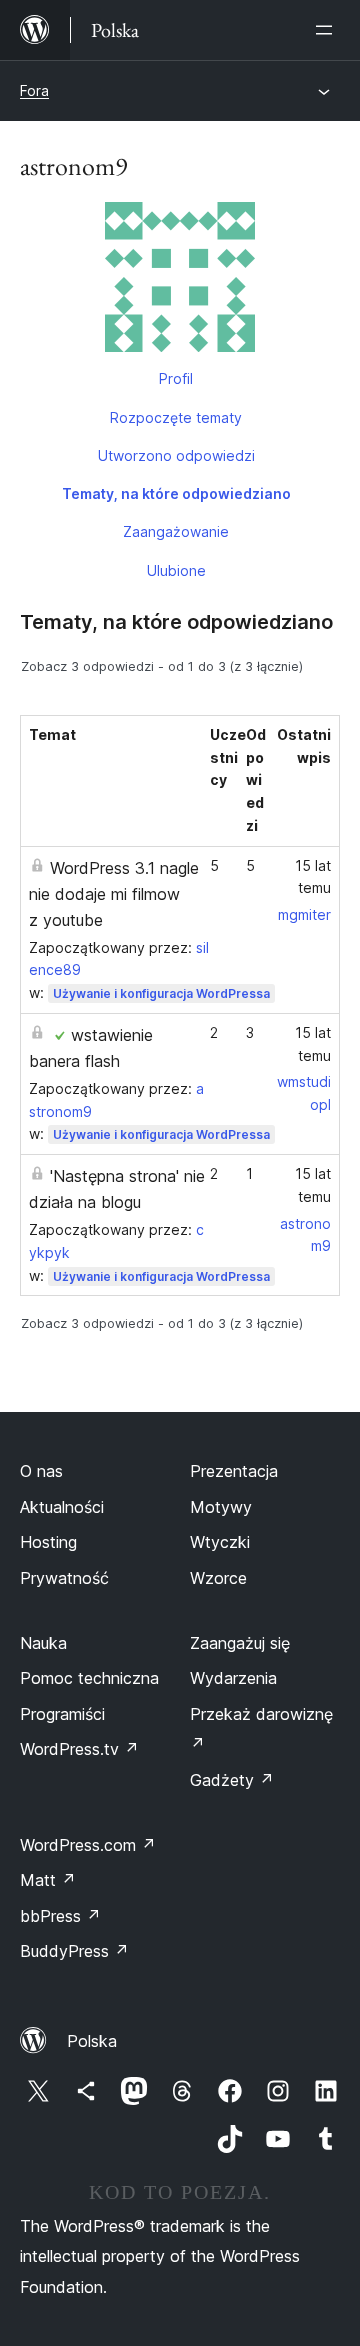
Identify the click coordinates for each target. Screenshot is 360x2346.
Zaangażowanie (176, 531)
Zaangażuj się (240, 1643)
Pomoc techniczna (89, 1678)
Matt (48, 1880)
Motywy (221, 1507)
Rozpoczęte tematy (176, 417)
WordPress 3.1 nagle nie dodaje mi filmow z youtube (114, 894)
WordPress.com (88, 1845)
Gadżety (232, 1780)
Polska (92, 2041)
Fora (34, 90)
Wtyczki (220, 1542)
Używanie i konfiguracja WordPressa (161, 993)
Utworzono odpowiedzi (176, 455)
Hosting (48, 1542)
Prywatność (64, 1578)
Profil (176, 378)
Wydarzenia (233, 1678)
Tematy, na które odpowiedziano (176, 493)
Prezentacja (234, 1471)
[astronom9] (180, 281)
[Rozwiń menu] (328, 30)
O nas (41, 1471)
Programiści (62, 1714)
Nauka (43, 1643)
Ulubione (176, 570)
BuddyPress (74, 1951)
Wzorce (218, 1578)
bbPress (60, 1916)
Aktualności (62, 1507)
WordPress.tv (79, 1749)
